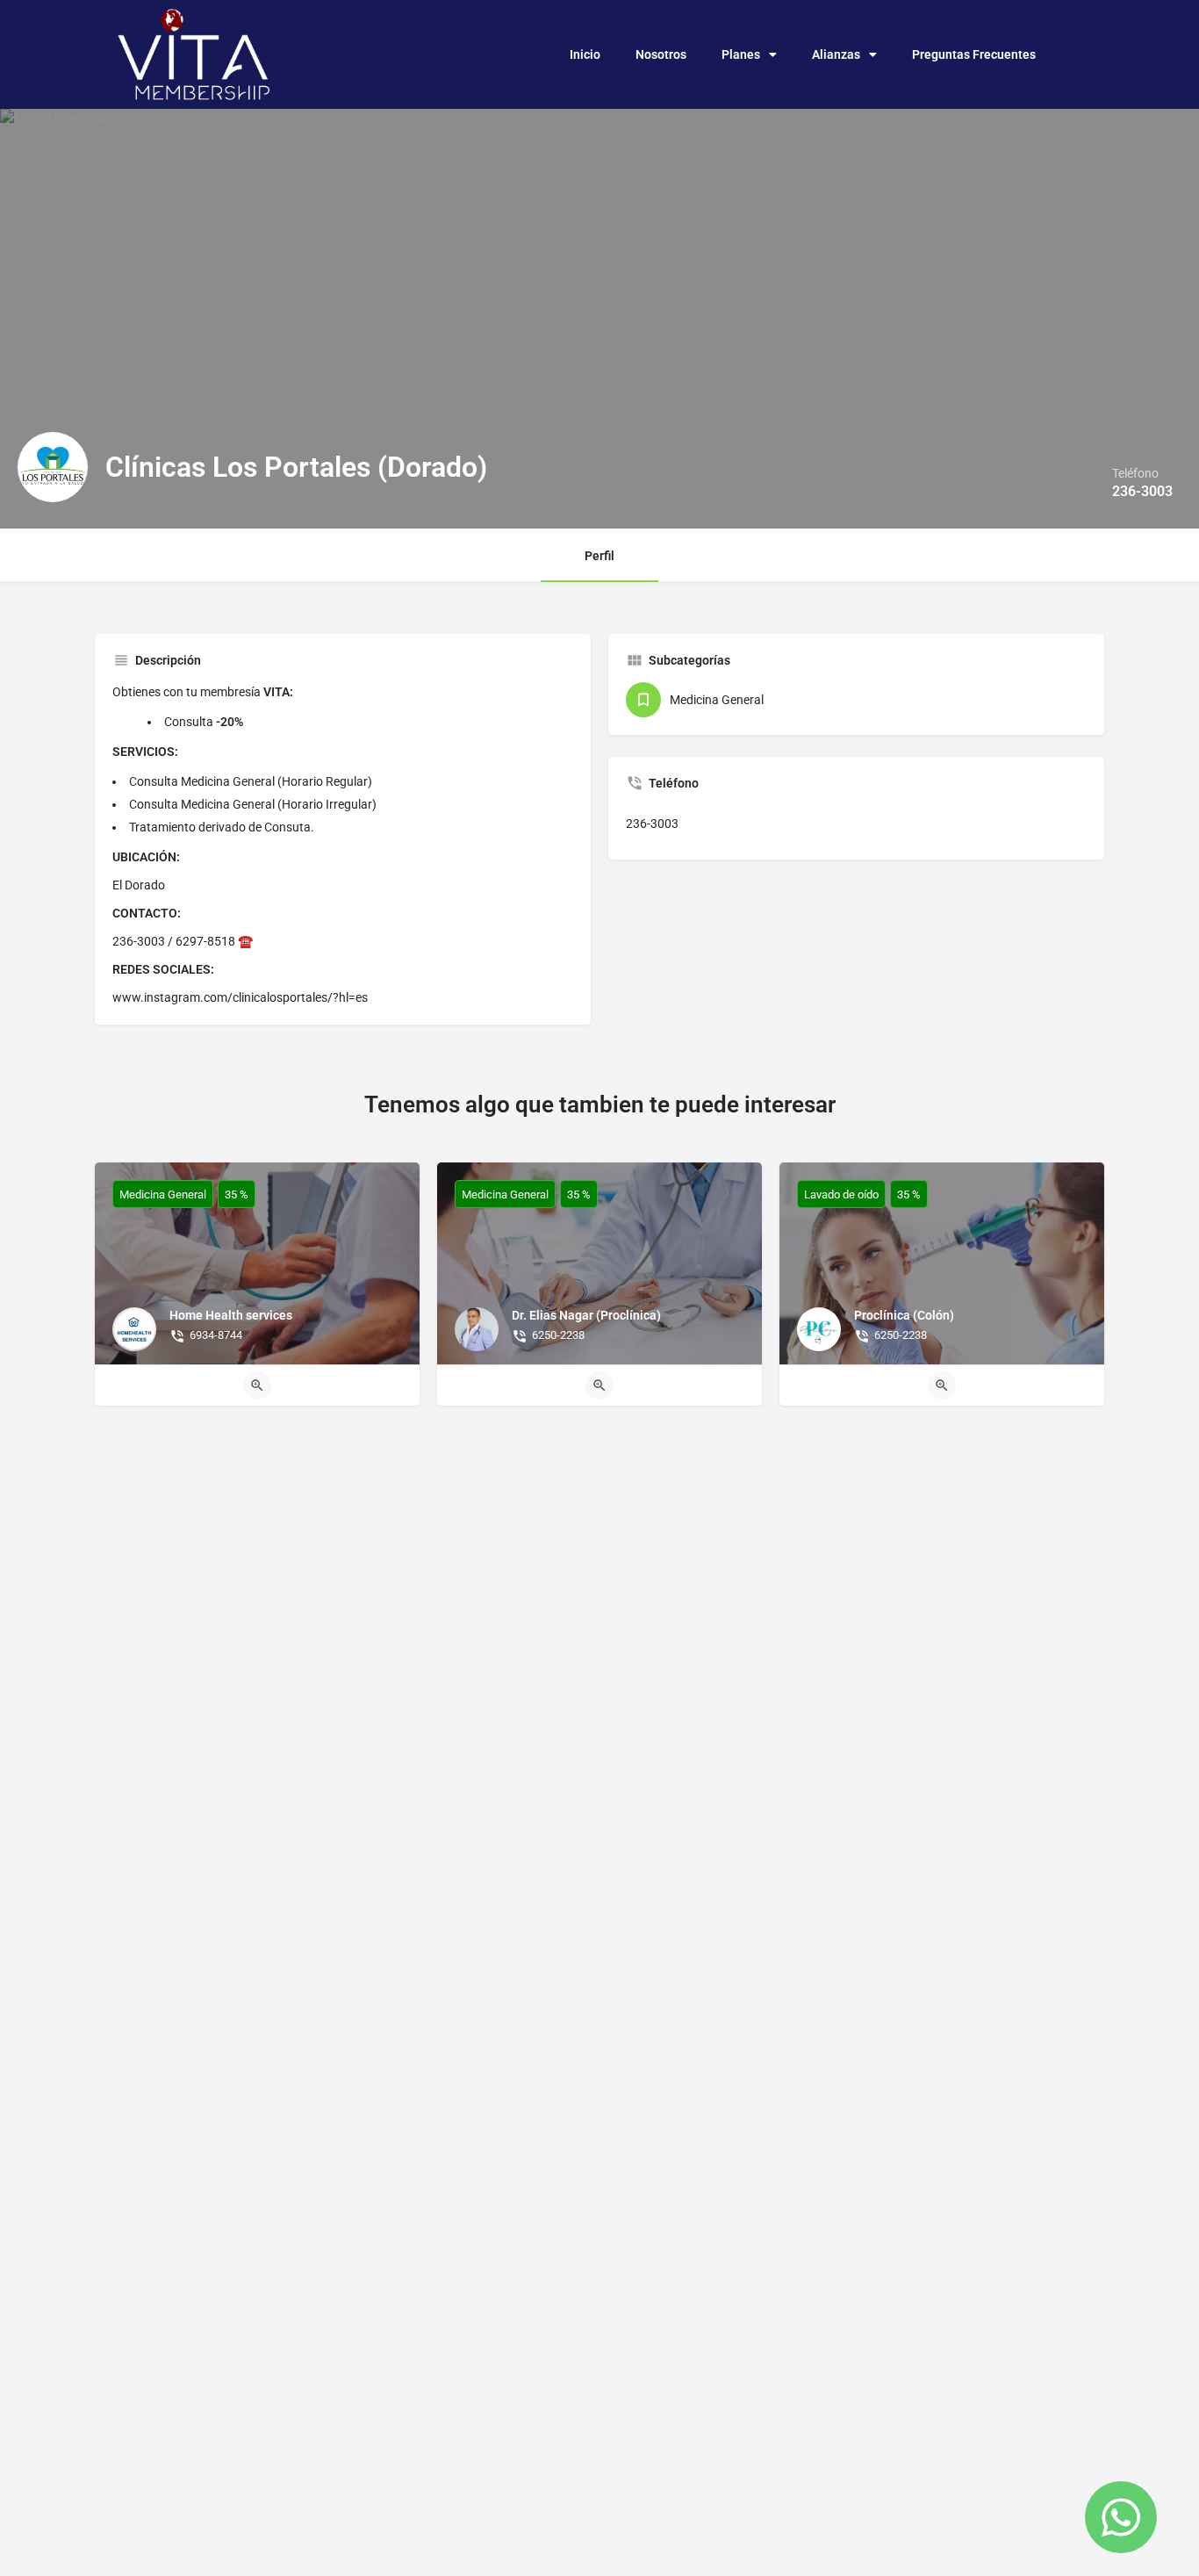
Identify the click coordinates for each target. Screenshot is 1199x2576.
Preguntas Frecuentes (974, 54)
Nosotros (661, 54)
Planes (741, 54)
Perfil (599, 556)
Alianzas (836, 54)
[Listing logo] (53, 467)
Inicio (585, 54)
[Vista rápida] (257, 1385)
